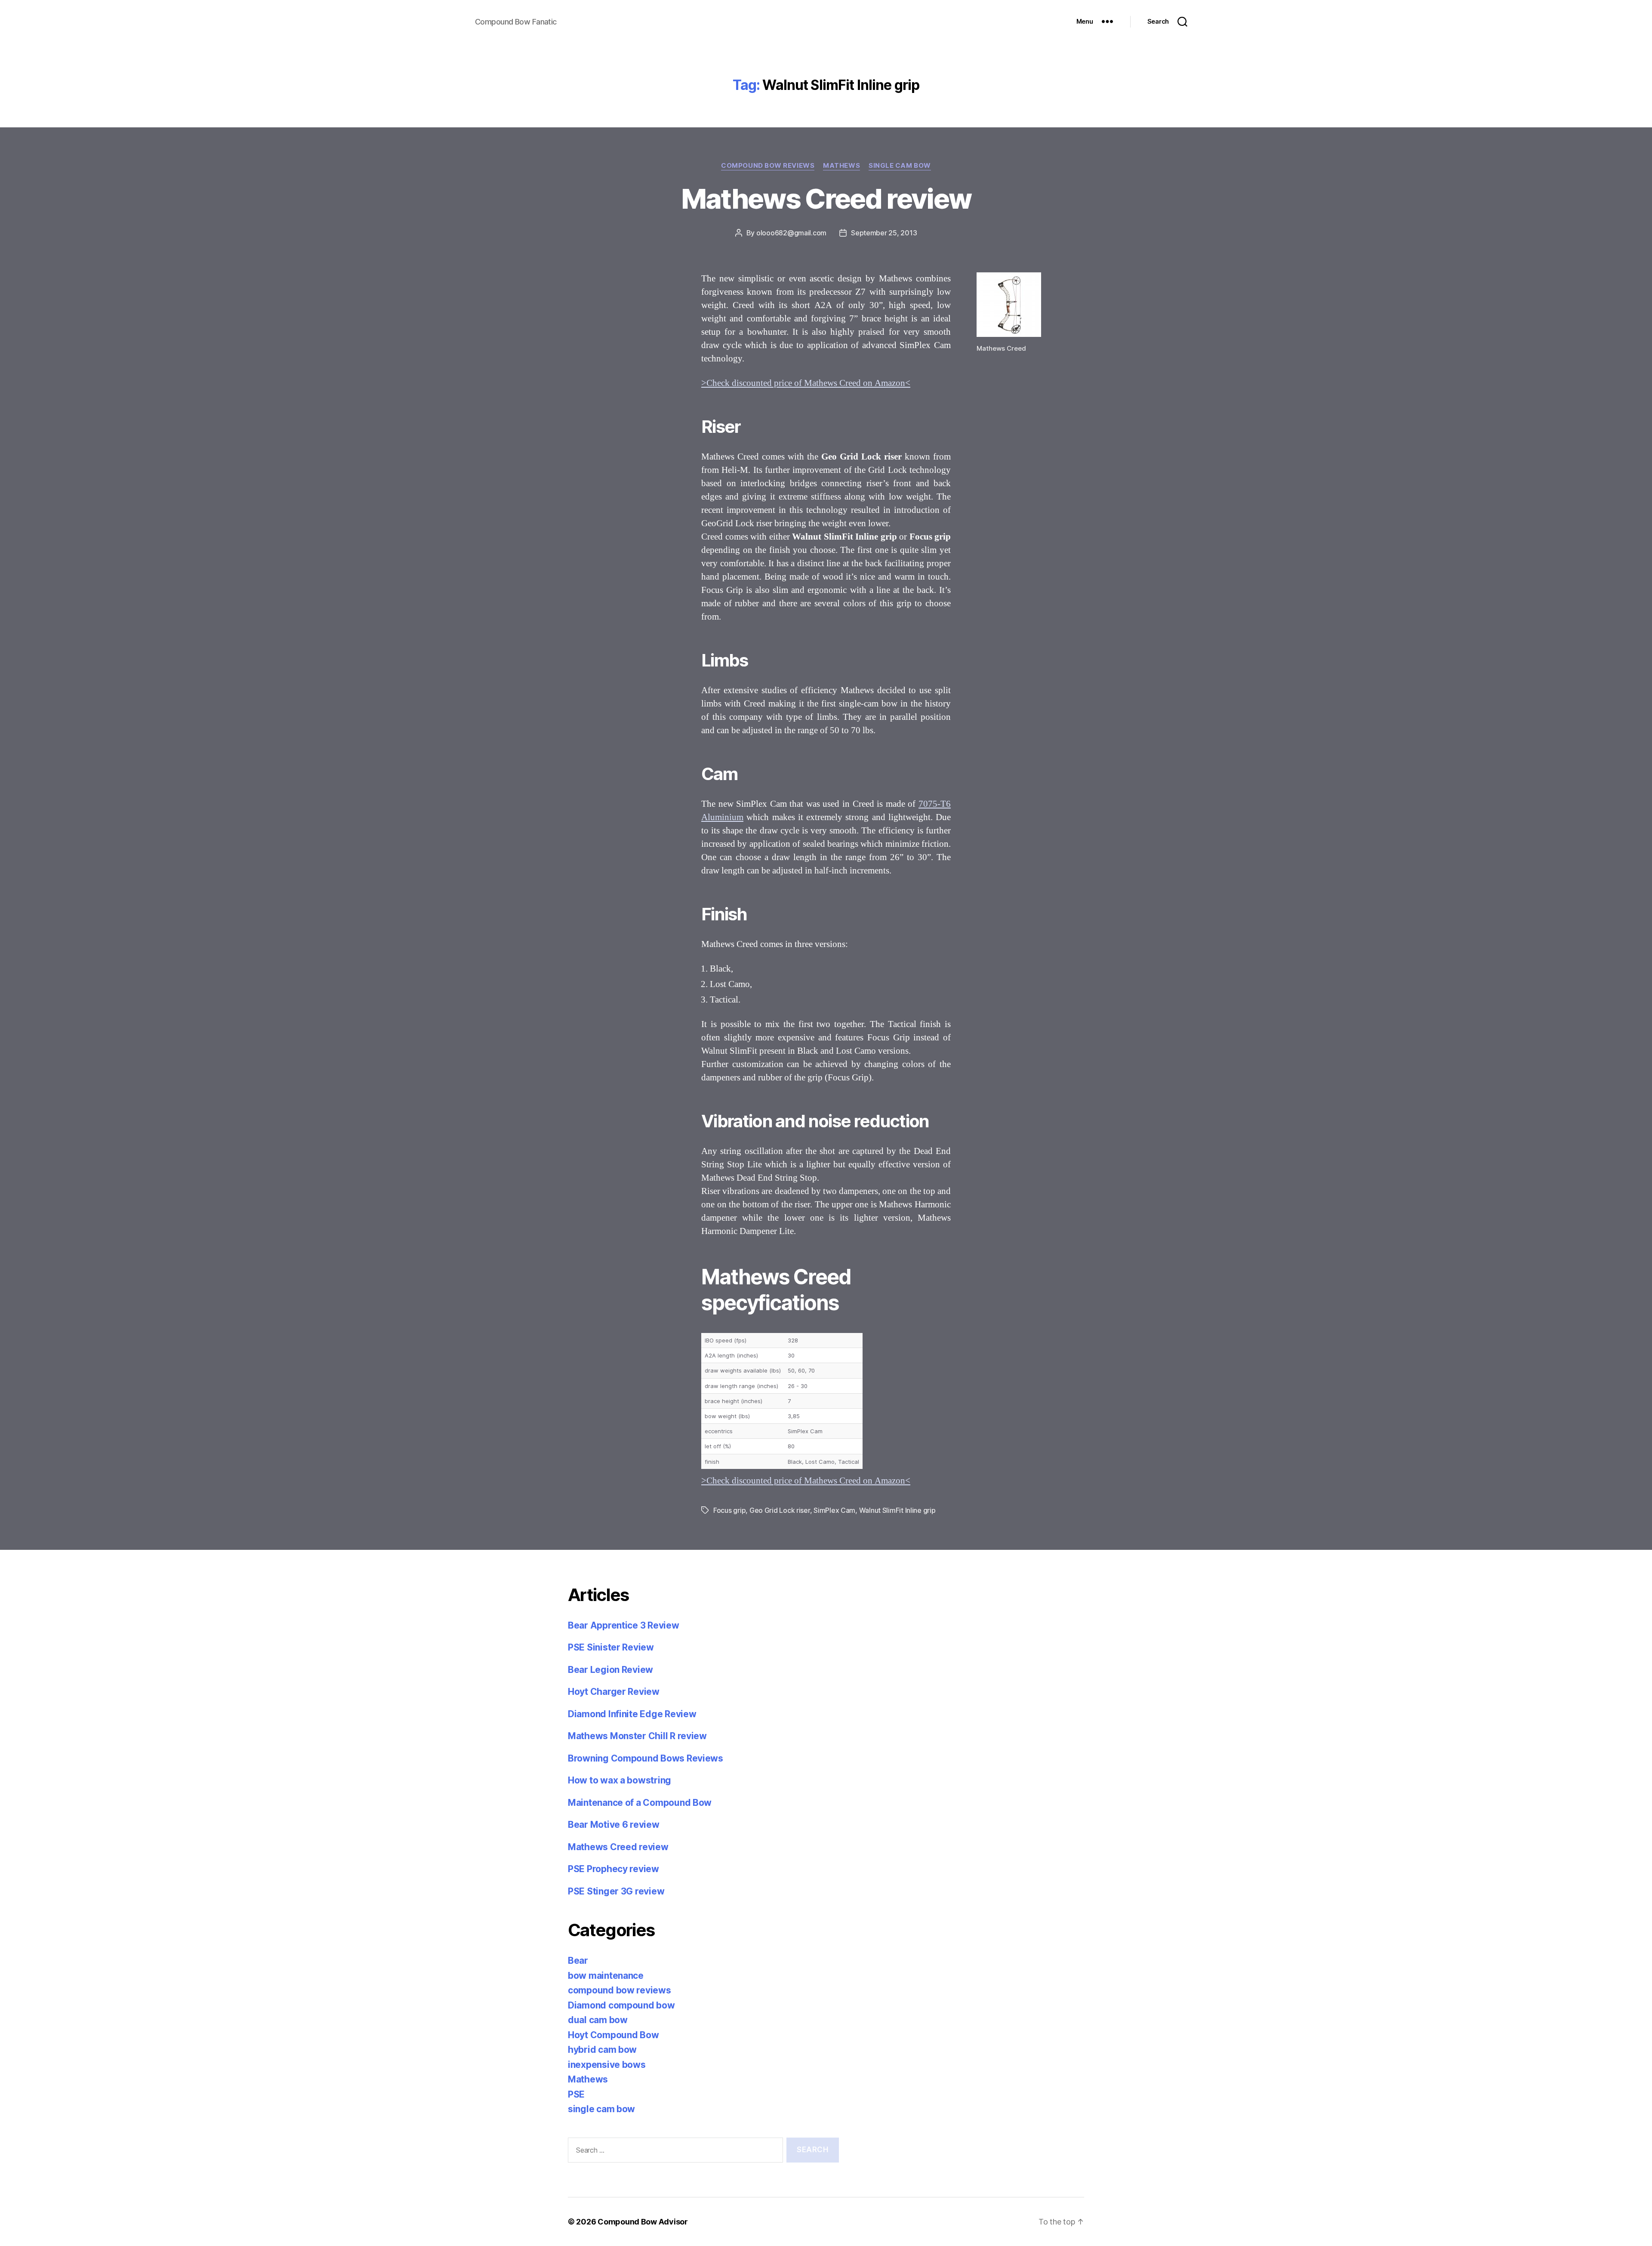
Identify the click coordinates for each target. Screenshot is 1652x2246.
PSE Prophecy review (613, 1869)
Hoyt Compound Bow (613, 2035)
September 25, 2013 (884, 233)
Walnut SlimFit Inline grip (897, 1510)
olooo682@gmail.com (791, 233)
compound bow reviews (768, 166)
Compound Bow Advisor (643, 2222)
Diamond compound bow (621, 2005)
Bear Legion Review (610, 1670)
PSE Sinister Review (611, 1647)
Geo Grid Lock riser (780, 1510)
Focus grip (729, 1510)
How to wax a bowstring (619, 1780)
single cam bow (900, 166)
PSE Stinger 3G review (616, 1891)
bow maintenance (606, 1976)
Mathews (841, 166)
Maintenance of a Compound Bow (640, 1803)
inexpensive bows (607, 2065)
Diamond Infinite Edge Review (632, 1714)
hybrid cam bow (602, 2050)
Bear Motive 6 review (614, 1825)
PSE (576, 2094)
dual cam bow (598, 2020)
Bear (578, 1961)
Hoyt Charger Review (614, 1692)
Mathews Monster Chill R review (637, 1736)
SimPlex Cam (834, 1510)
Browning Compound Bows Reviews (646, 1758)
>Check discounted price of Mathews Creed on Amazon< (806, 383)
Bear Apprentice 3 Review (624, 1625)
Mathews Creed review (826, 199)
